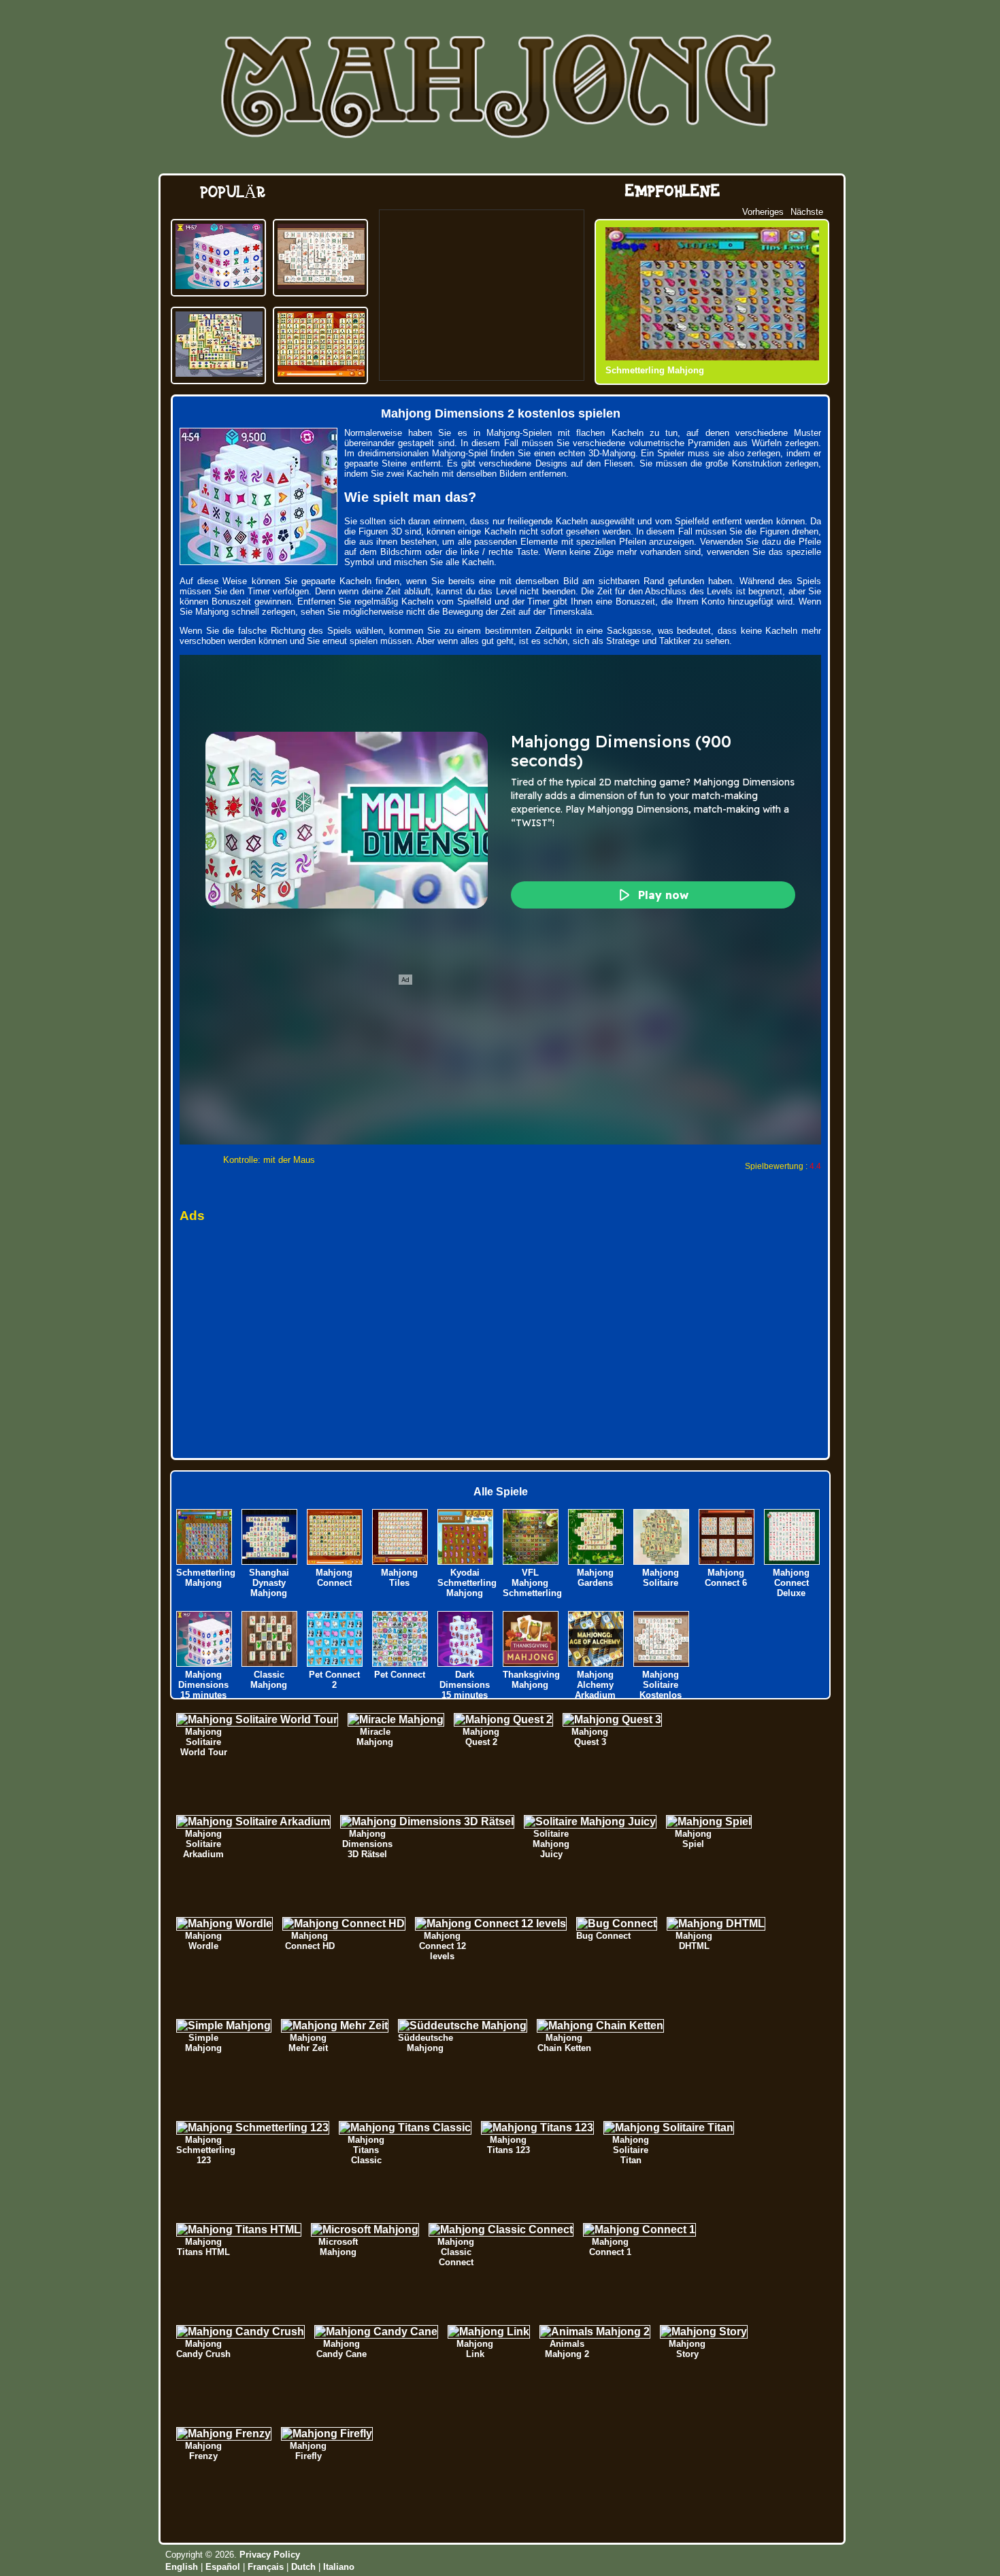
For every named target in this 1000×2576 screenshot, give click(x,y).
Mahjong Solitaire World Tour (204, 1742)
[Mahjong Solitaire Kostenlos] (321, 285)
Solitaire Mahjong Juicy (551, 1844)
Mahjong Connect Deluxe (791, 1583)
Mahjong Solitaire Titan (631, 2150)
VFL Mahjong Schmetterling (532, 1583)
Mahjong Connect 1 (610, 2247)
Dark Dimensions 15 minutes (465, 1685)
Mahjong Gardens (595, 1578)
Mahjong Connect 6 (726, 1578)
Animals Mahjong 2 (567, 2349)
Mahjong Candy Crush (203, 2349)
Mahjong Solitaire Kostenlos (661, 1685)
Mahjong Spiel (693, 1839)
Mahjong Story (687, 2349)
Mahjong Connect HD (310, 1941)
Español (223, 2567)
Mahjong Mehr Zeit (308, 2043)
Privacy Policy (270, 2555)
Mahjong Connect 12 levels (443, 1946)
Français (266, 2567)
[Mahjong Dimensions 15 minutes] (219, 285)
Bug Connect (603, 1936)
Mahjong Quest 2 (481, 1737)
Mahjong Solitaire (661, 1578)
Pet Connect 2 (334, 1680)
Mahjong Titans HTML (203, 2247)
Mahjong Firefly (308, 2451)
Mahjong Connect (334, 1578)
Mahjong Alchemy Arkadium (595, 1685)
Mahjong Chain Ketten (564, 2043)
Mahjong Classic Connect (456, 2252)
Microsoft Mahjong (338, 2247)
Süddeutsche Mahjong (426, 2043)
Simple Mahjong (203, 2043)
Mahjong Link (475, 2349)
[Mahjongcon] (321, 373)
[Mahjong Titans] (219, 373)
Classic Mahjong (269, 1680)
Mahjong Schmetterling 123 (206, 2150)
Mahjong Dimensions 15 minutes (203, 1685)
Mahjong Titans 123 (509, 2145)
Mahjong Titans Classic (366, 2150)
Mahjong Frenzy (203, 2451)
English (182, 2567)
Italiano (339, 2567)
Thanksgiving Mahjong (531, 1680)
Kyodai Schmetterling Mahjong (467, 1583)
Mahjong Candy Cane (341, 2349)
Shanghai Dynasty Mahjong (269, 1583)
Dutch (303, 2567)
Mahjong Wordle (203, 1941)
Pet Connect (400, 1675)
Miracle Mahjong (375, 1737)
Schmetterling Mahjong (655, 370)
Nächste (807, 212)
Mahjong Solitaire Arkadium (203, 1844)
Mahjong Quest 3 (590, 1737)
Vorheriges (763, 212)
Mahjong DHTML (694, 1941)
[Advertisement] (482, 295)
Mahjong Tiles (399, 1578)
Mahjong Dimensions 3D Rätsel (367, 1844)
